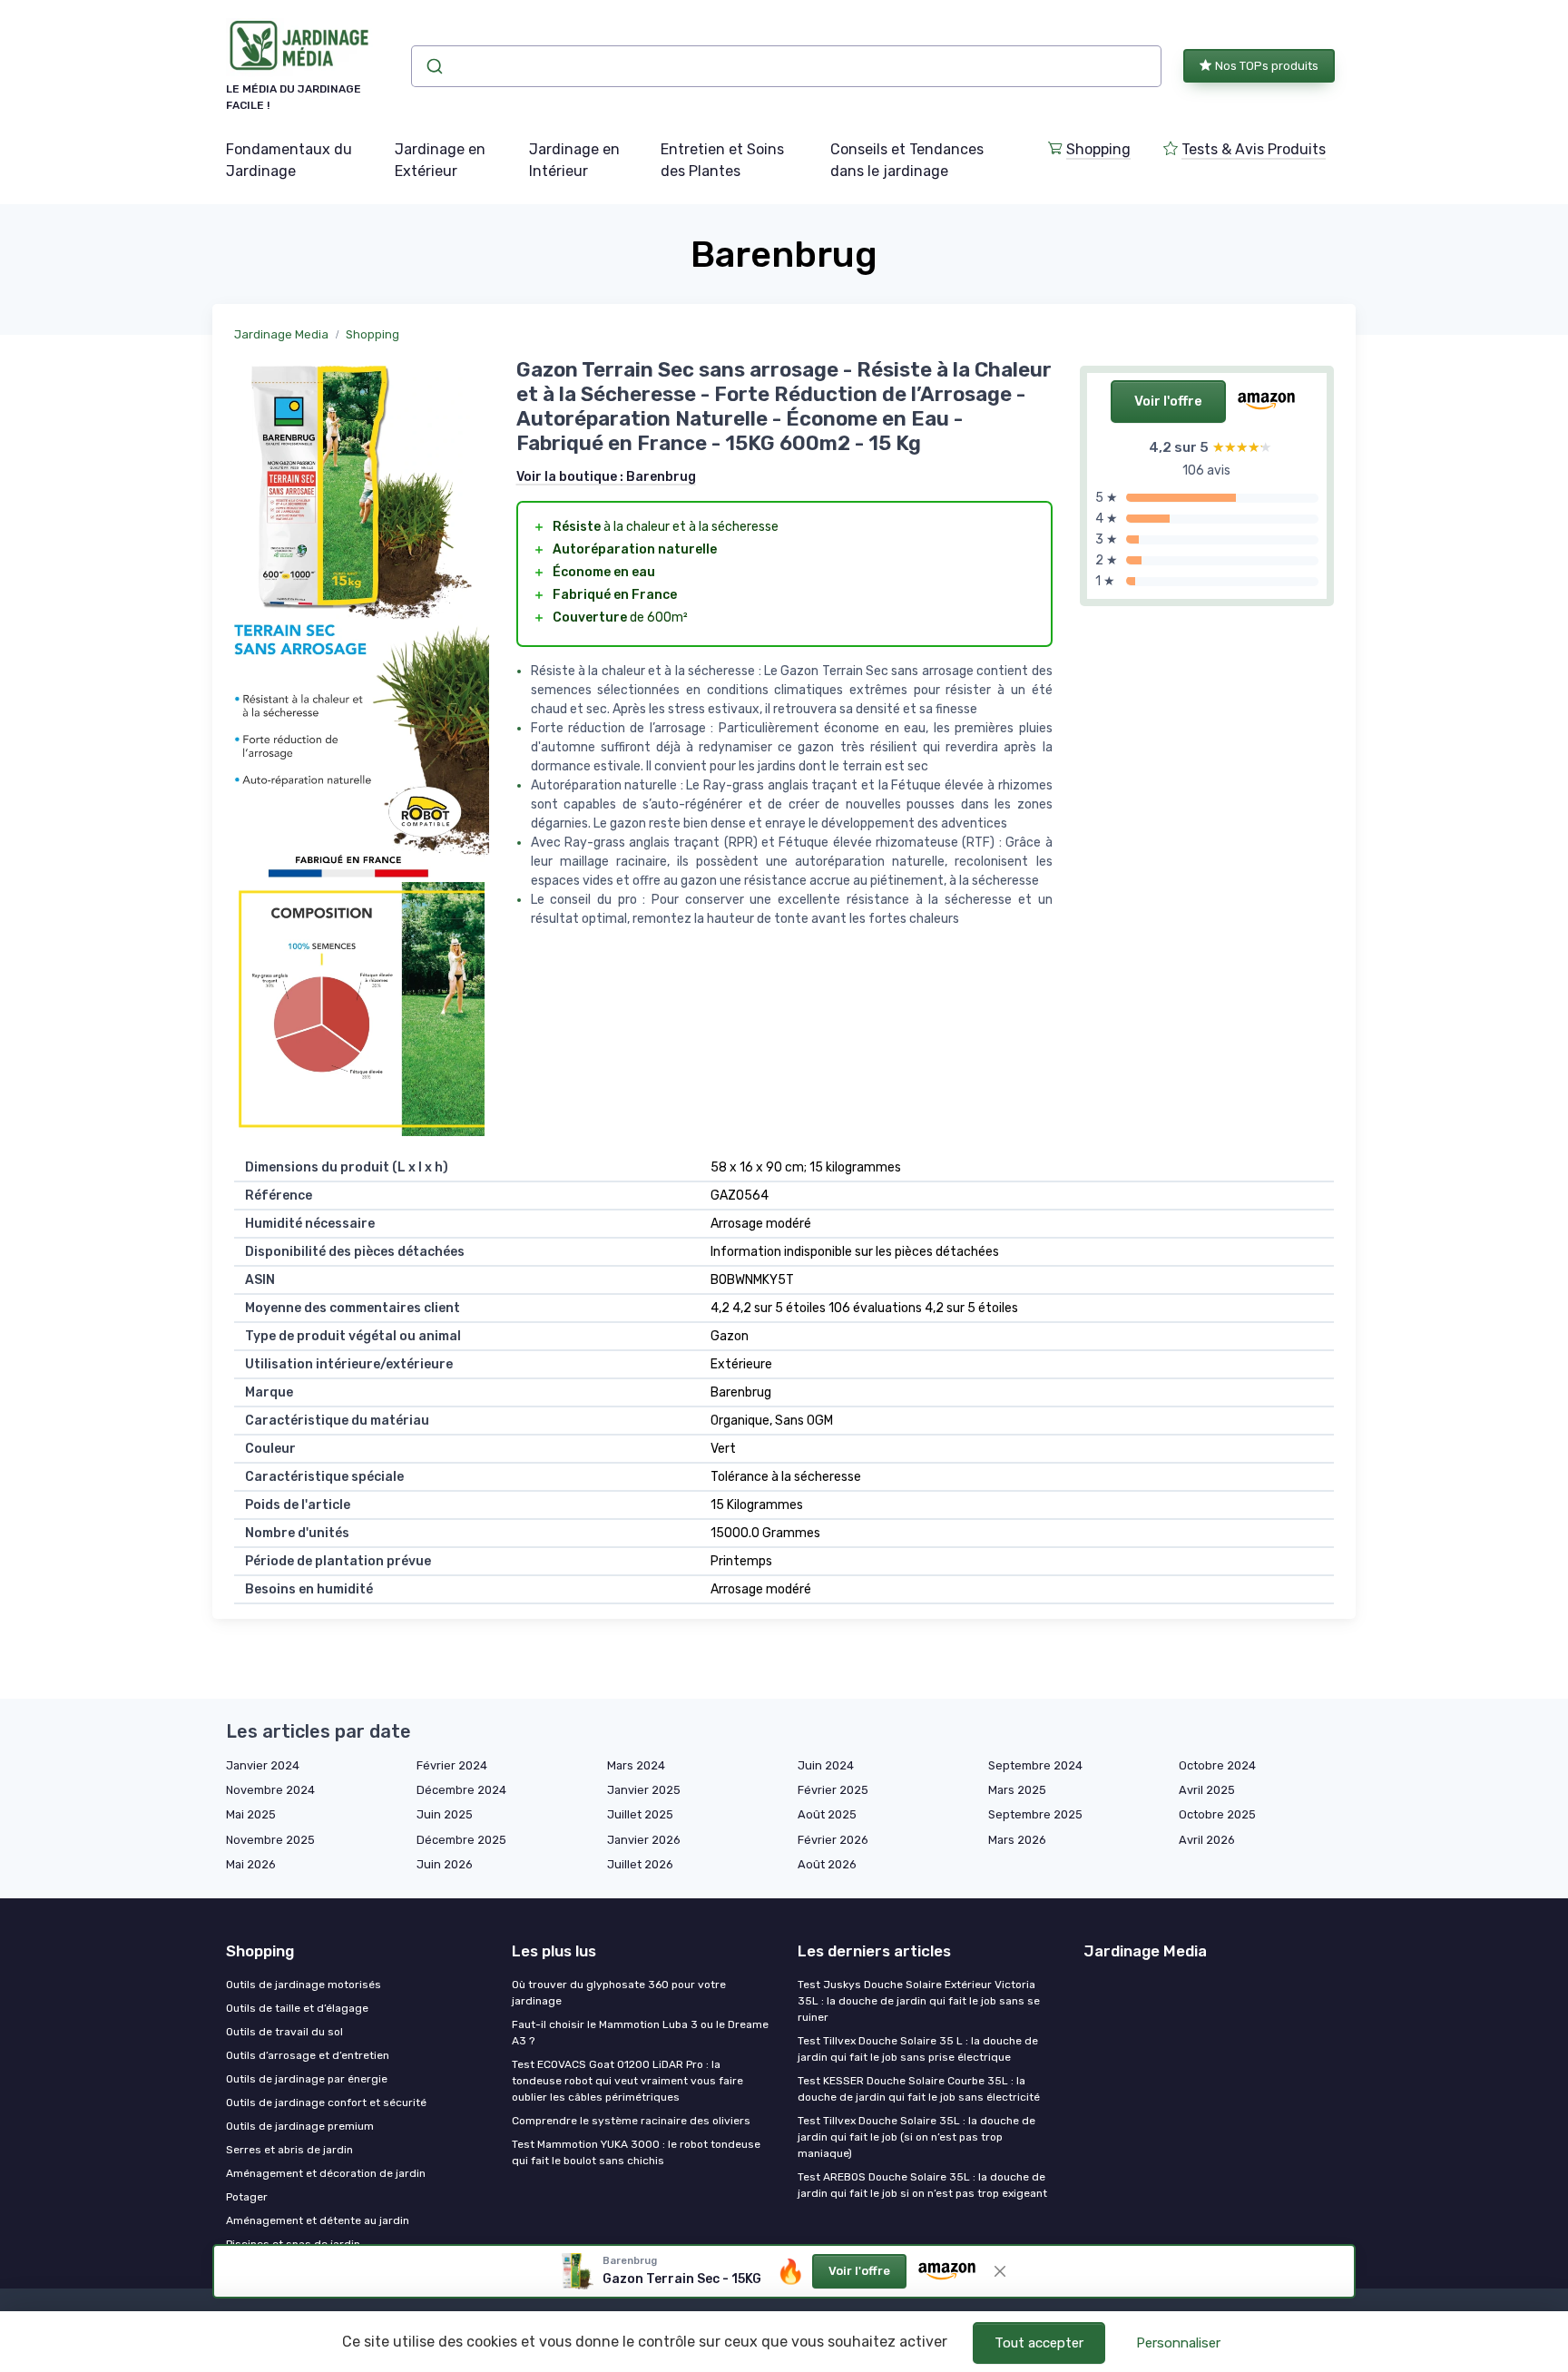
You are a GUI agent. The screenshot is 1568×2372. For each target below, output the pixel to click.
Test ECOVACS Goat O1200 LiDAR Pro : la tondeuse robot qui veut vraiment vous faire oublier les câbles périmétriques (627, 2081)
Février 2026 (833, 1840)
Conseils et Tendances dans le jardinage (907, 160)
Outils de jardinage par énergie (307, 2079)
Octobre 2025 (1217, 1814)
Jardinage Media (281, 334)
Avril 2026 (1207, 1840)
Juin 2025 (445, 1814)
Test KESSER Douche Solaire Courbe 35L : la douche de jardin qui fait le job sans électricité (919, 2089)
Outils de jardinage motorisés (304, 1985)
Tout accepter (1039, 2343)
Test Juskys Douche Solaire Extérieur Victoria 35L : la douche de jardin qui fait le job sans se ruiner (919, 2001)
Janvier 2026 (644, 1840)
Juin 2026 (445, 1864)
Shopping (1098, 149)
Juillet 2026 (640, 1864)
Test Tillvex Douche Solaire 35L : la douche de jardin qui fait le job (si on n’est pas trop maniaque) (916, 2137)
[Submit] (433, 66)
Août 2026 (827, 1864)
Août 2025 (827, 1814)
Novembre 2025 (270, 1840)
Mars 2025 (1017, 1790)
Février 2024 (452, 1765)
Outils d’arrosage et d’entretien (308, 2055)
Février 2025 (833, 1790)
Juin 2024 (826, 1765)
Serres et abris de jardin (289, 2150)
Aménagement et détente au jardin (318, 2220)
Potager (247, 2197)
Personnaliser (1178, 2343)
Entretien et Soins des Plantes (722, 160)
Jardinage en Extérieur (440, 160)
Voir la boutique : (606, 477)
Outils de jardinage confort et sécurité (326, 2102)
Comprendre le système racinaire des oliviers (631, 2121)
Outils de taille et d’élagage (297, 2008)
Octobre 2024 (1217, 1765)
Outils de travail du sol (284, 2032)
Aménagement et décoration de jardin (326, 2173)
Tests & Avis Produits (1254, 149)
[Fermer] (1000, 2271)
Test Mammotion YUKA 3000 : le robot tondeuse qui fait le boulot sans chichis (636, 2152)
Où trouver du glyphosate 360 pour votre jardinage (619, 1993)
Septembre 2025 (1035, 1814)
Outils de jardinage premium (300, 2126)
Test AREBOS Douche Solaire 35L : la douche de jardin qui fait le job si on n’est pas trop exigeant (922, 2185)
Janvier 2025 (644, 1790)
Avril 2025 (1207, 1790)
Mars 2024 (636, 1765)
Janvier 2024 (263, 1765)
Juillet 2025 (640, 1814)
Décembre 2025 (461, 1840)
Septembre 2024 (1035, 1765)
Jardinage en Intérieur (574, 160)
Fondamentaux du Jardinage (289, 160)
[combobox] (786, 66)
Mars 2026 (1017, 1840)
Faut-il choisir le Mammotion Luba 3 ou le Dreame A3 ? (640, 2033)
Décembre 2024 (461, 1790)
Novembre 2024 (270, 1790)
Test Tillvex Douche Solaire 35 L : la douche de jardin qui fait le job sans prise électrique (918, 2049)
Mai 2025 (251, 1814)
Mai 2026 (251, 1864)
